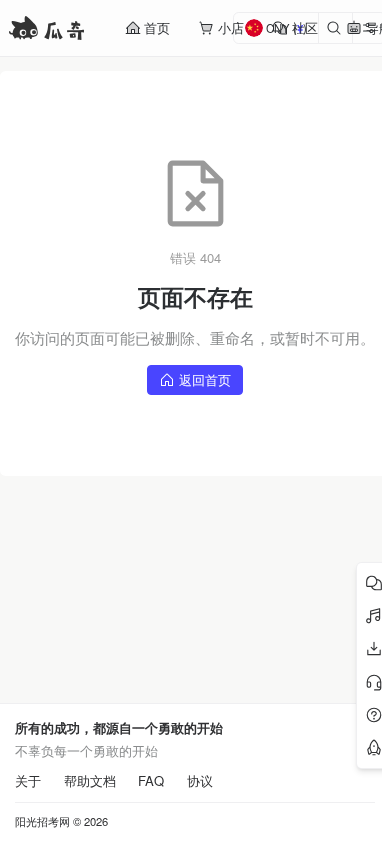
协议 (200, 781)
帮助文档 (90, 781)
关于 (28, 781)
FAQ (151, 781)
